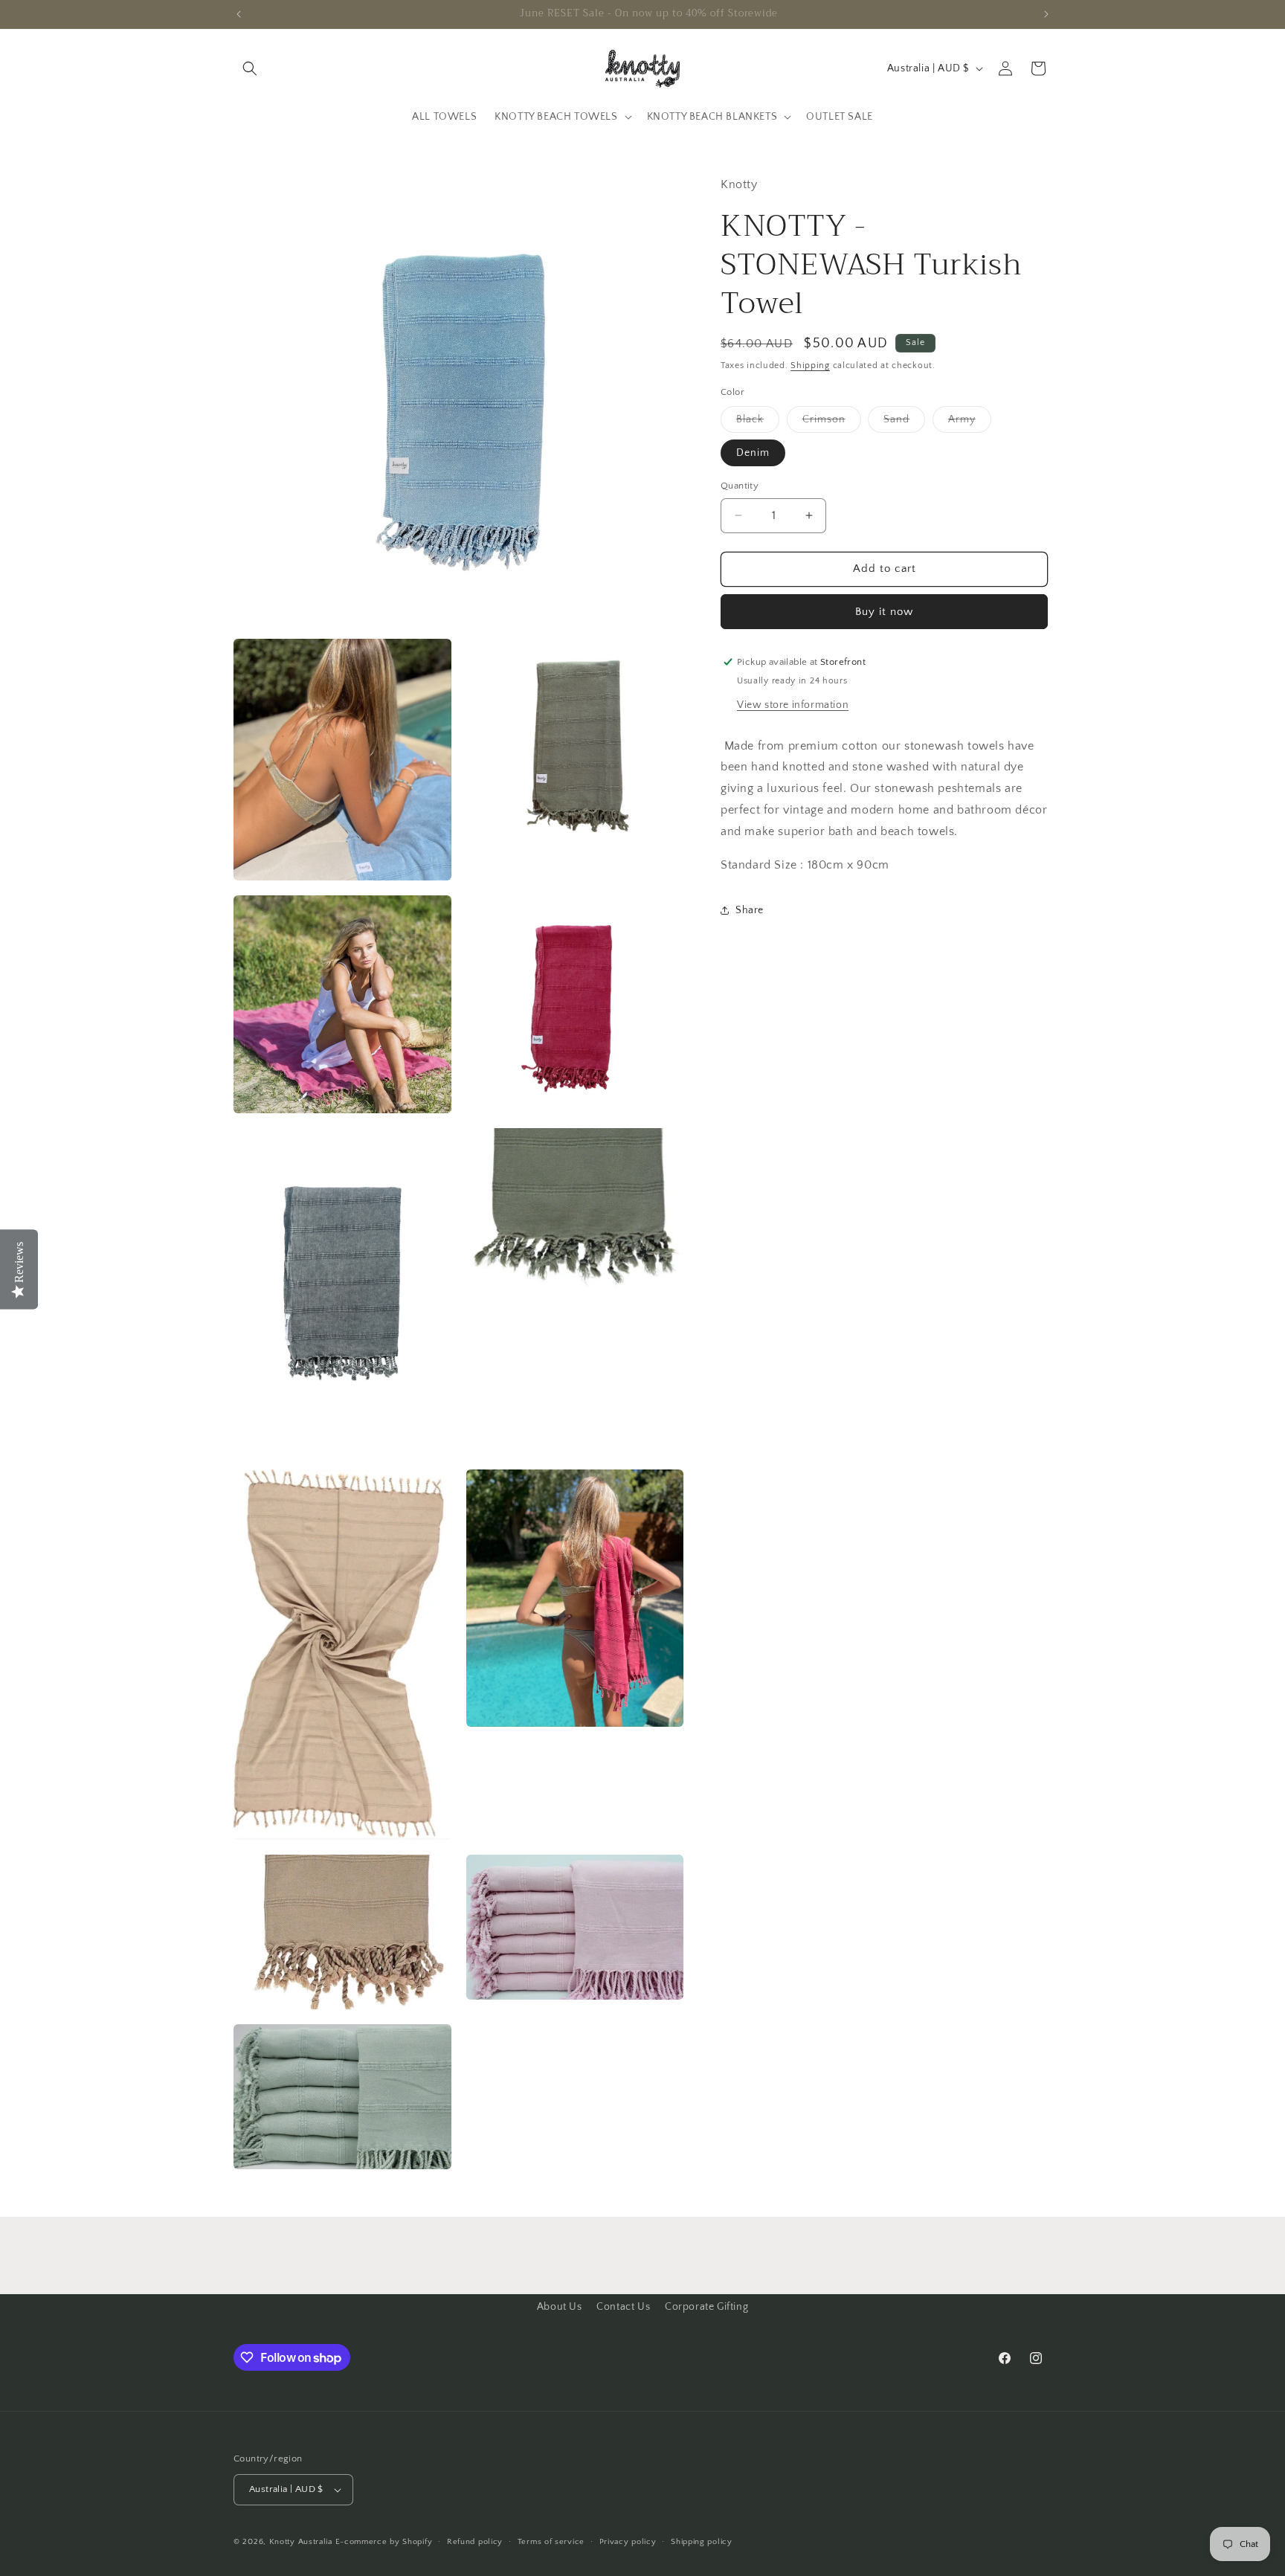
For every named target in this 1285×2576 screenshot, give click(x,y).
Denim (753, 453)
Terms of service (551, 2542)
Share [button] (750, 909)
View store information (793, 704)
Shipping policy (702, 2542)
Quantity (740, 486)
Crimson (832, 423)
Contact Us (623, 2307)
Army (970, 423)
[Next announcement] (1046, 14)
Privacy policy (628, 2542)
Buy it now (884, 611)
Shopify (417, 2542)
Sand (904, 423)
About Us (560, 2307)
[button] (250, 68)
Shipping (810, 366)
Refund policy (475, 2542)
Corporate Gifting (706, 2307)
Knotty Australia (301, 2542)
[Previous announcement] (239, 14)
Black (758, 423)
